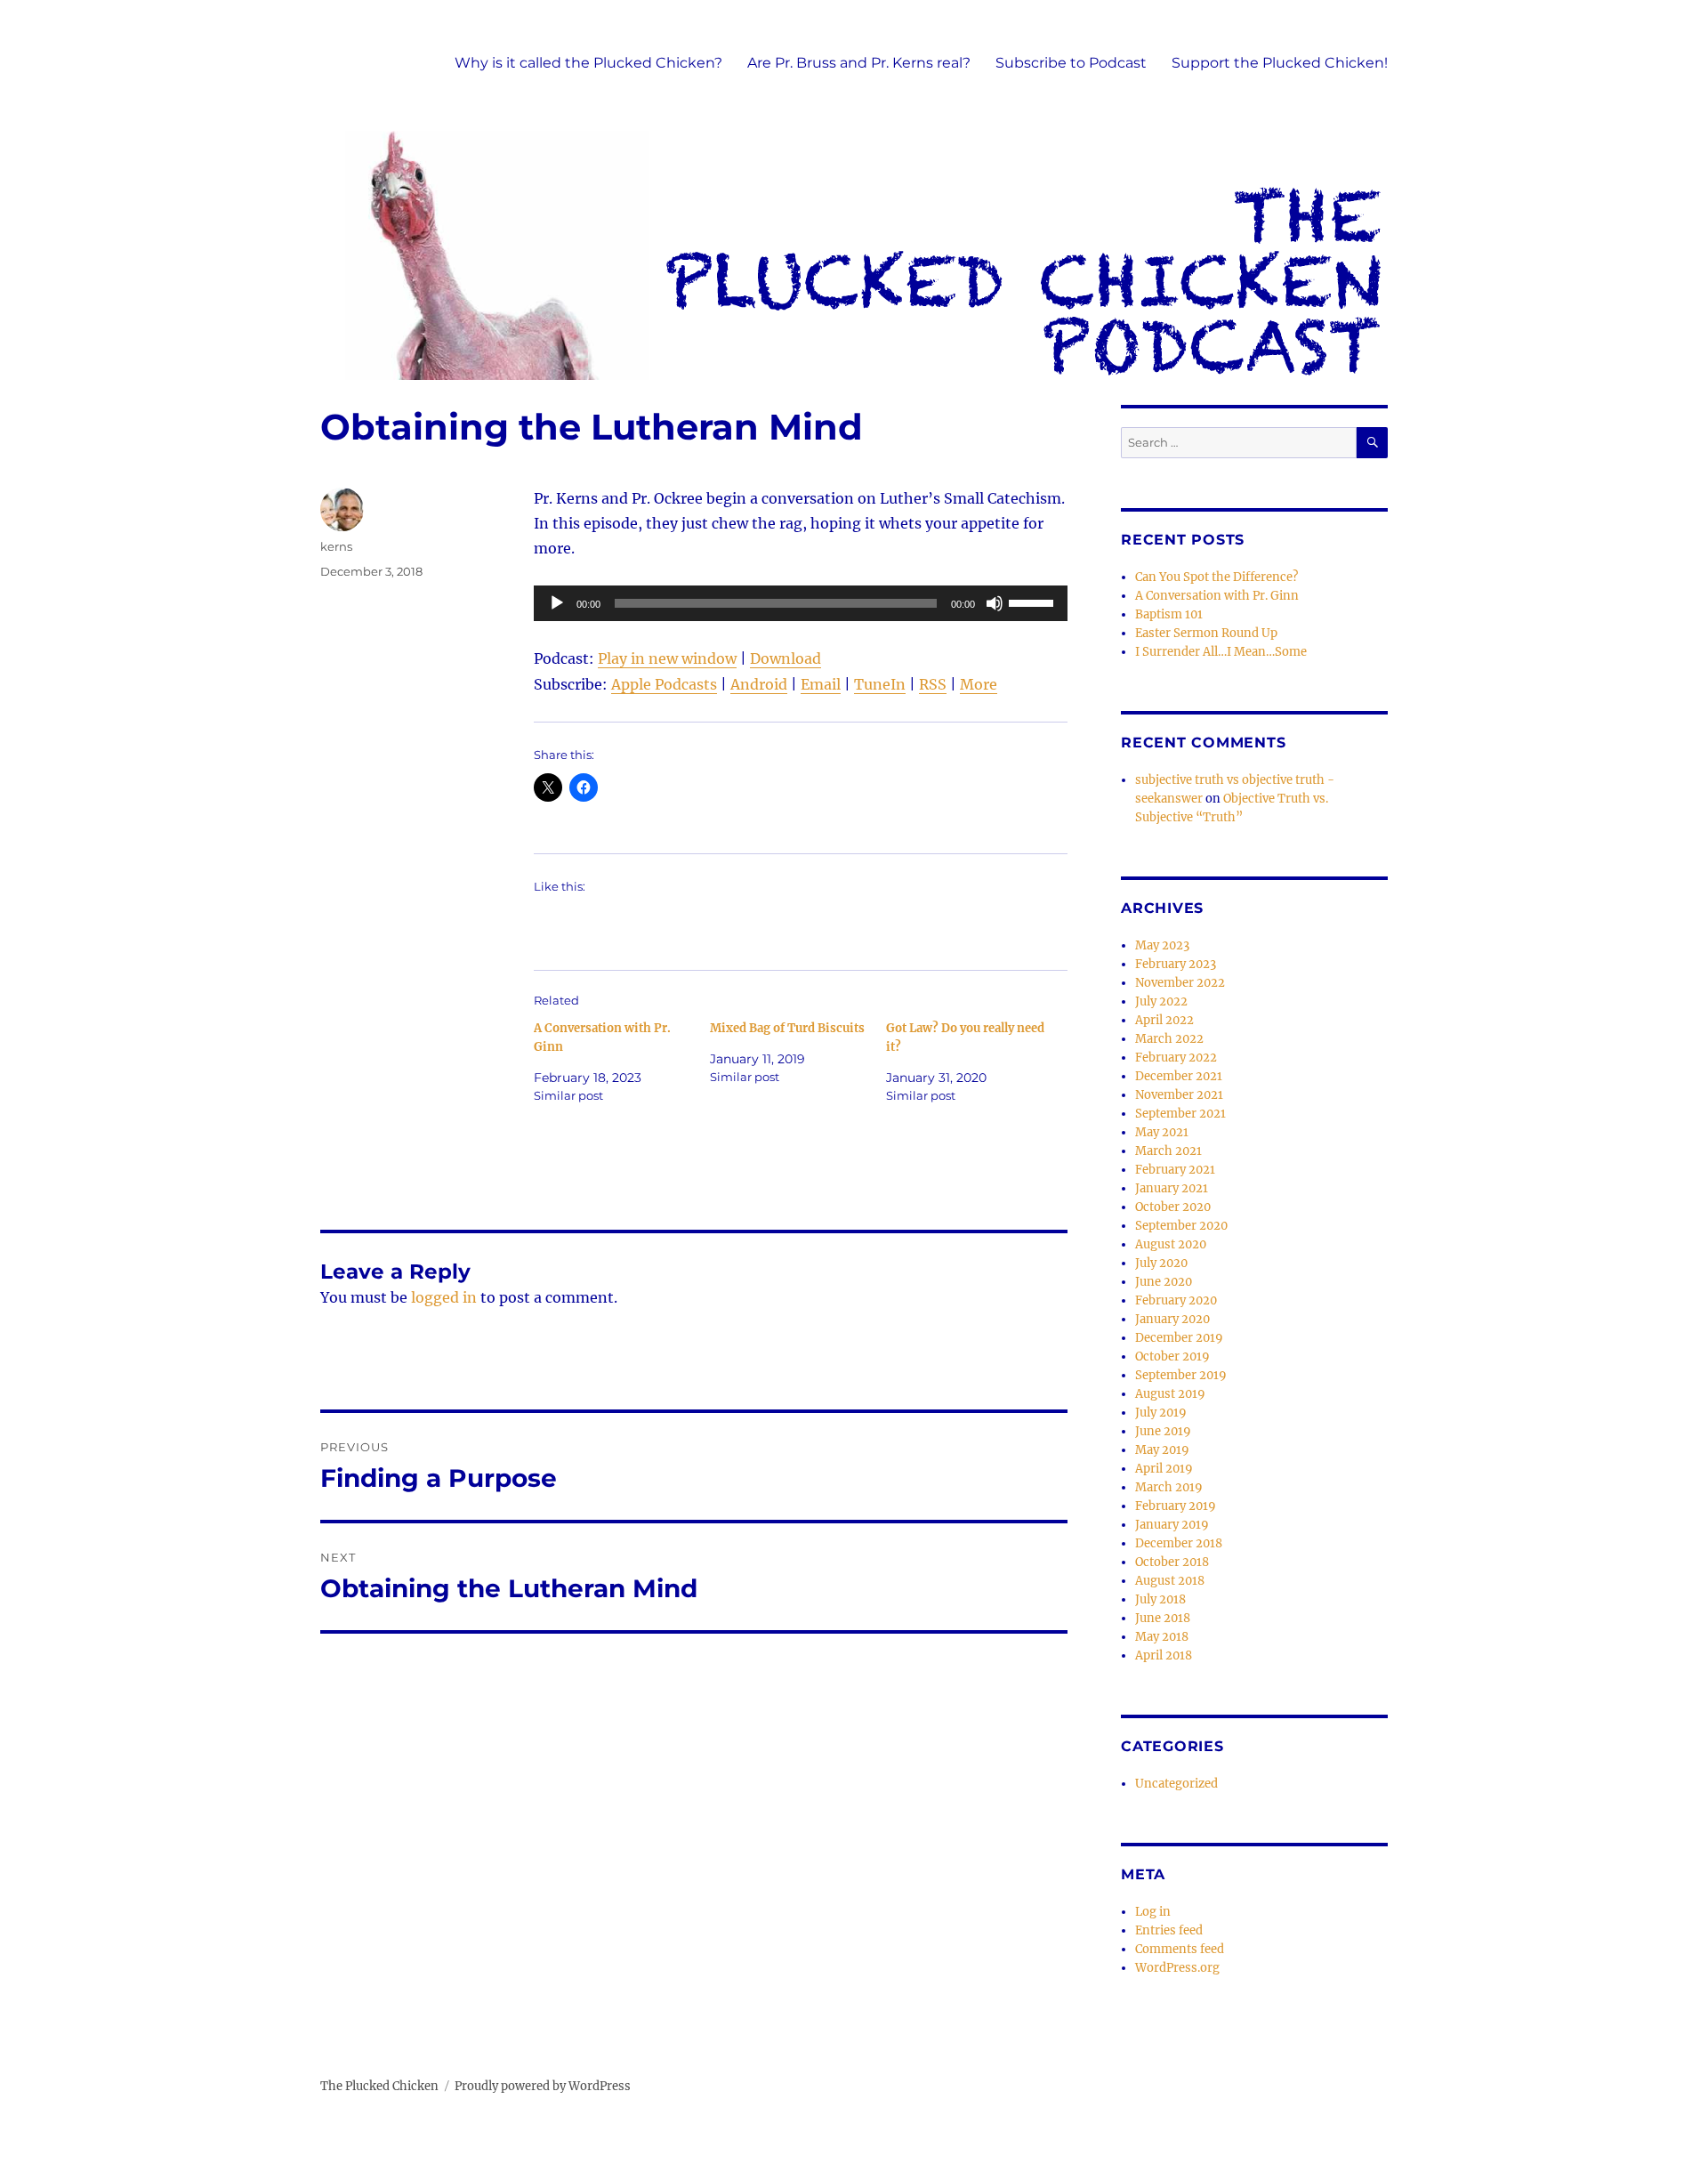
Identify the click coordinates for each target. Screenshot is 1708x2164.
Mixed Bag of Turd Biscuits (787, 1028)
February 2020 (1176, 1300)
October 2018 (1172, 1562)
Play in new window (667, 658)
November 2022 (1180, 983)
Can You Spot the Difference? (1217, 577)
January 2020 (1172, 1319)
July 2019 (1161, 1413)
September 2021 (1180, 1114)
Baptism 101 (1169, 614)
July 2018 (1160, 1599)
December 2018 (1179, 1543)
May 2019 (1162, 1450)
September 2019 (1181, 1375)
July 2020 (1161, 1263)
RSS (933, 684)
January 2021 (1172, 1188)
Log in (1153, 1912)
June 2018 (1163, 1618)
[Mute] (995, 603)
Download (786, 658)
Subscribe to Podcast (1071, 63)
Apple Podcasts (664, 684)
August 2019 (1170, 1394)
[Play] (557, 603)
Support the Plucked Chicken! (1280, 63)
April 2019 (1164, 1469)
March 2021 (1168, 1151)
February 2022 (1176, 1058)
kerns (336, 546)
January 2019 (1172, 1525)
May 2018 (1162, 1637)
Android (759, 684)
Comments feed (1180, 1949)
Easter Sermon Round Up (1206, 633)
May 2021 (1162, 1132)
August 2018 (1170, 1581)
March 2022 (1169, 1039)
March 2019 (1169, 1487)
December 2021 (1179, 1076)
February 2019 (1176, 1506)
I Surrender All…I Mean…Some (1221, 652)
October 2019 (1172, 1357)
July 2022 (1161, 1001)
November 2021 (1179, 1095)
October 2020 (1173, 1207)
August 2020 (1171, 1244)
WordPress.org (1177, 1968)
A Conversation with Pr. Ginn (1217, 596)
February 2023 (1176, 964)
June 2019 (1163, 1431)
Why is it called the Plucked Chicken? (588, 63)
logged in (444, 1297)
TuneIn (880, 684)
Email (821, 684)
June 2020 (1164, 1282)
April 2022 (1164, 1020)
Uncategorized (1176, 1784)
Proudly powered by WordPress (543, 2086)
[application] (801, 603)
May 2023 (1162, 945)
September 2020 (1181, 1226)
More (979, 684)
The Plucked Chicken (379, 2086)
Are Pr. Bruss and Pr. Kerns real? (859, 63)
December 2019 (1179, 1338)
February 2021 (1175, 1170)
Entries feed (1169, 1930)
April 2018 (1164, 1655)
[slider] (1034, 602)
